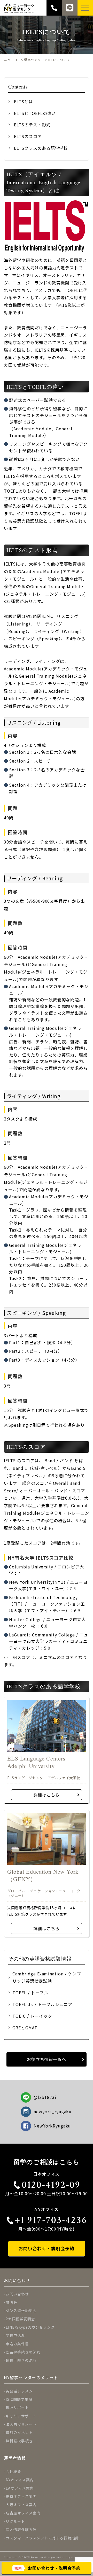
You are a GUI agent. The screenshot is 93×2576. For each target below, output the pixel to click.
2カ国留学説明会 (20, 2319)
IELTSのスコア (27, 136)
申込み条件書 (17, 2344)
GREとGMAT (25, 2028)
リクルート (15, 2521)
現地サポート (17, 2408)
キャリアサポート (21, 2416)
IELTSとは (23, 101)
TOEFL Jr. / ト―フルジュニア (42, 2004)
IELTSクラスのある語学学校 (40, 148)
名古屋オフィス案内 (23, 2513)
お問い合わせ (17, 2294)
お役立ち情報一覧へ (47, 2059)
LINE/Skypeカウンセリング (30, 2327)
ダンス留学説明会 (21, 2310)
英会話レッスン (19, 2391)
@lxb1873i (45, 2097)
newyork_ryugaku (53, 2111)
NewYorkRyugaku (52, 2126)
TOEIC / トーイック (32, 2016)
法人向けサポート (21, 2424)
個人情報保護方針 (21, 2530)
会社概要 (13, 2471)
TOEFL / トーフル (30, 1993)
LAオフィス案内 (20, 2488)
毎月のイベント (19, 2432)
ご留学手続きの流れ (23, 2352)
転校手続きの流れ (21, 2360)
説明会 (11, 2302)
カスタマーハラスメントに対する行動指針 (42, 2538)
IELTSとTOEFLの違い (34, 113)
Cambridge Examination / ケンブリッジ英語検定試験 (47, 1977)
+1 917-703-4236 (51, 2220)
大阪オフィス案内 (21, 2505)
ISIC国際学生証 (19, 2399)
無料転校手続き (19, 2441)
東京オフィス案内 (21, 2496)
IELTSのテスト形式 (32, 125)
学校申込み (15, 2335)
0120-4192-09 (51, 2185)
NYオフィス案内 (20, 2480)
